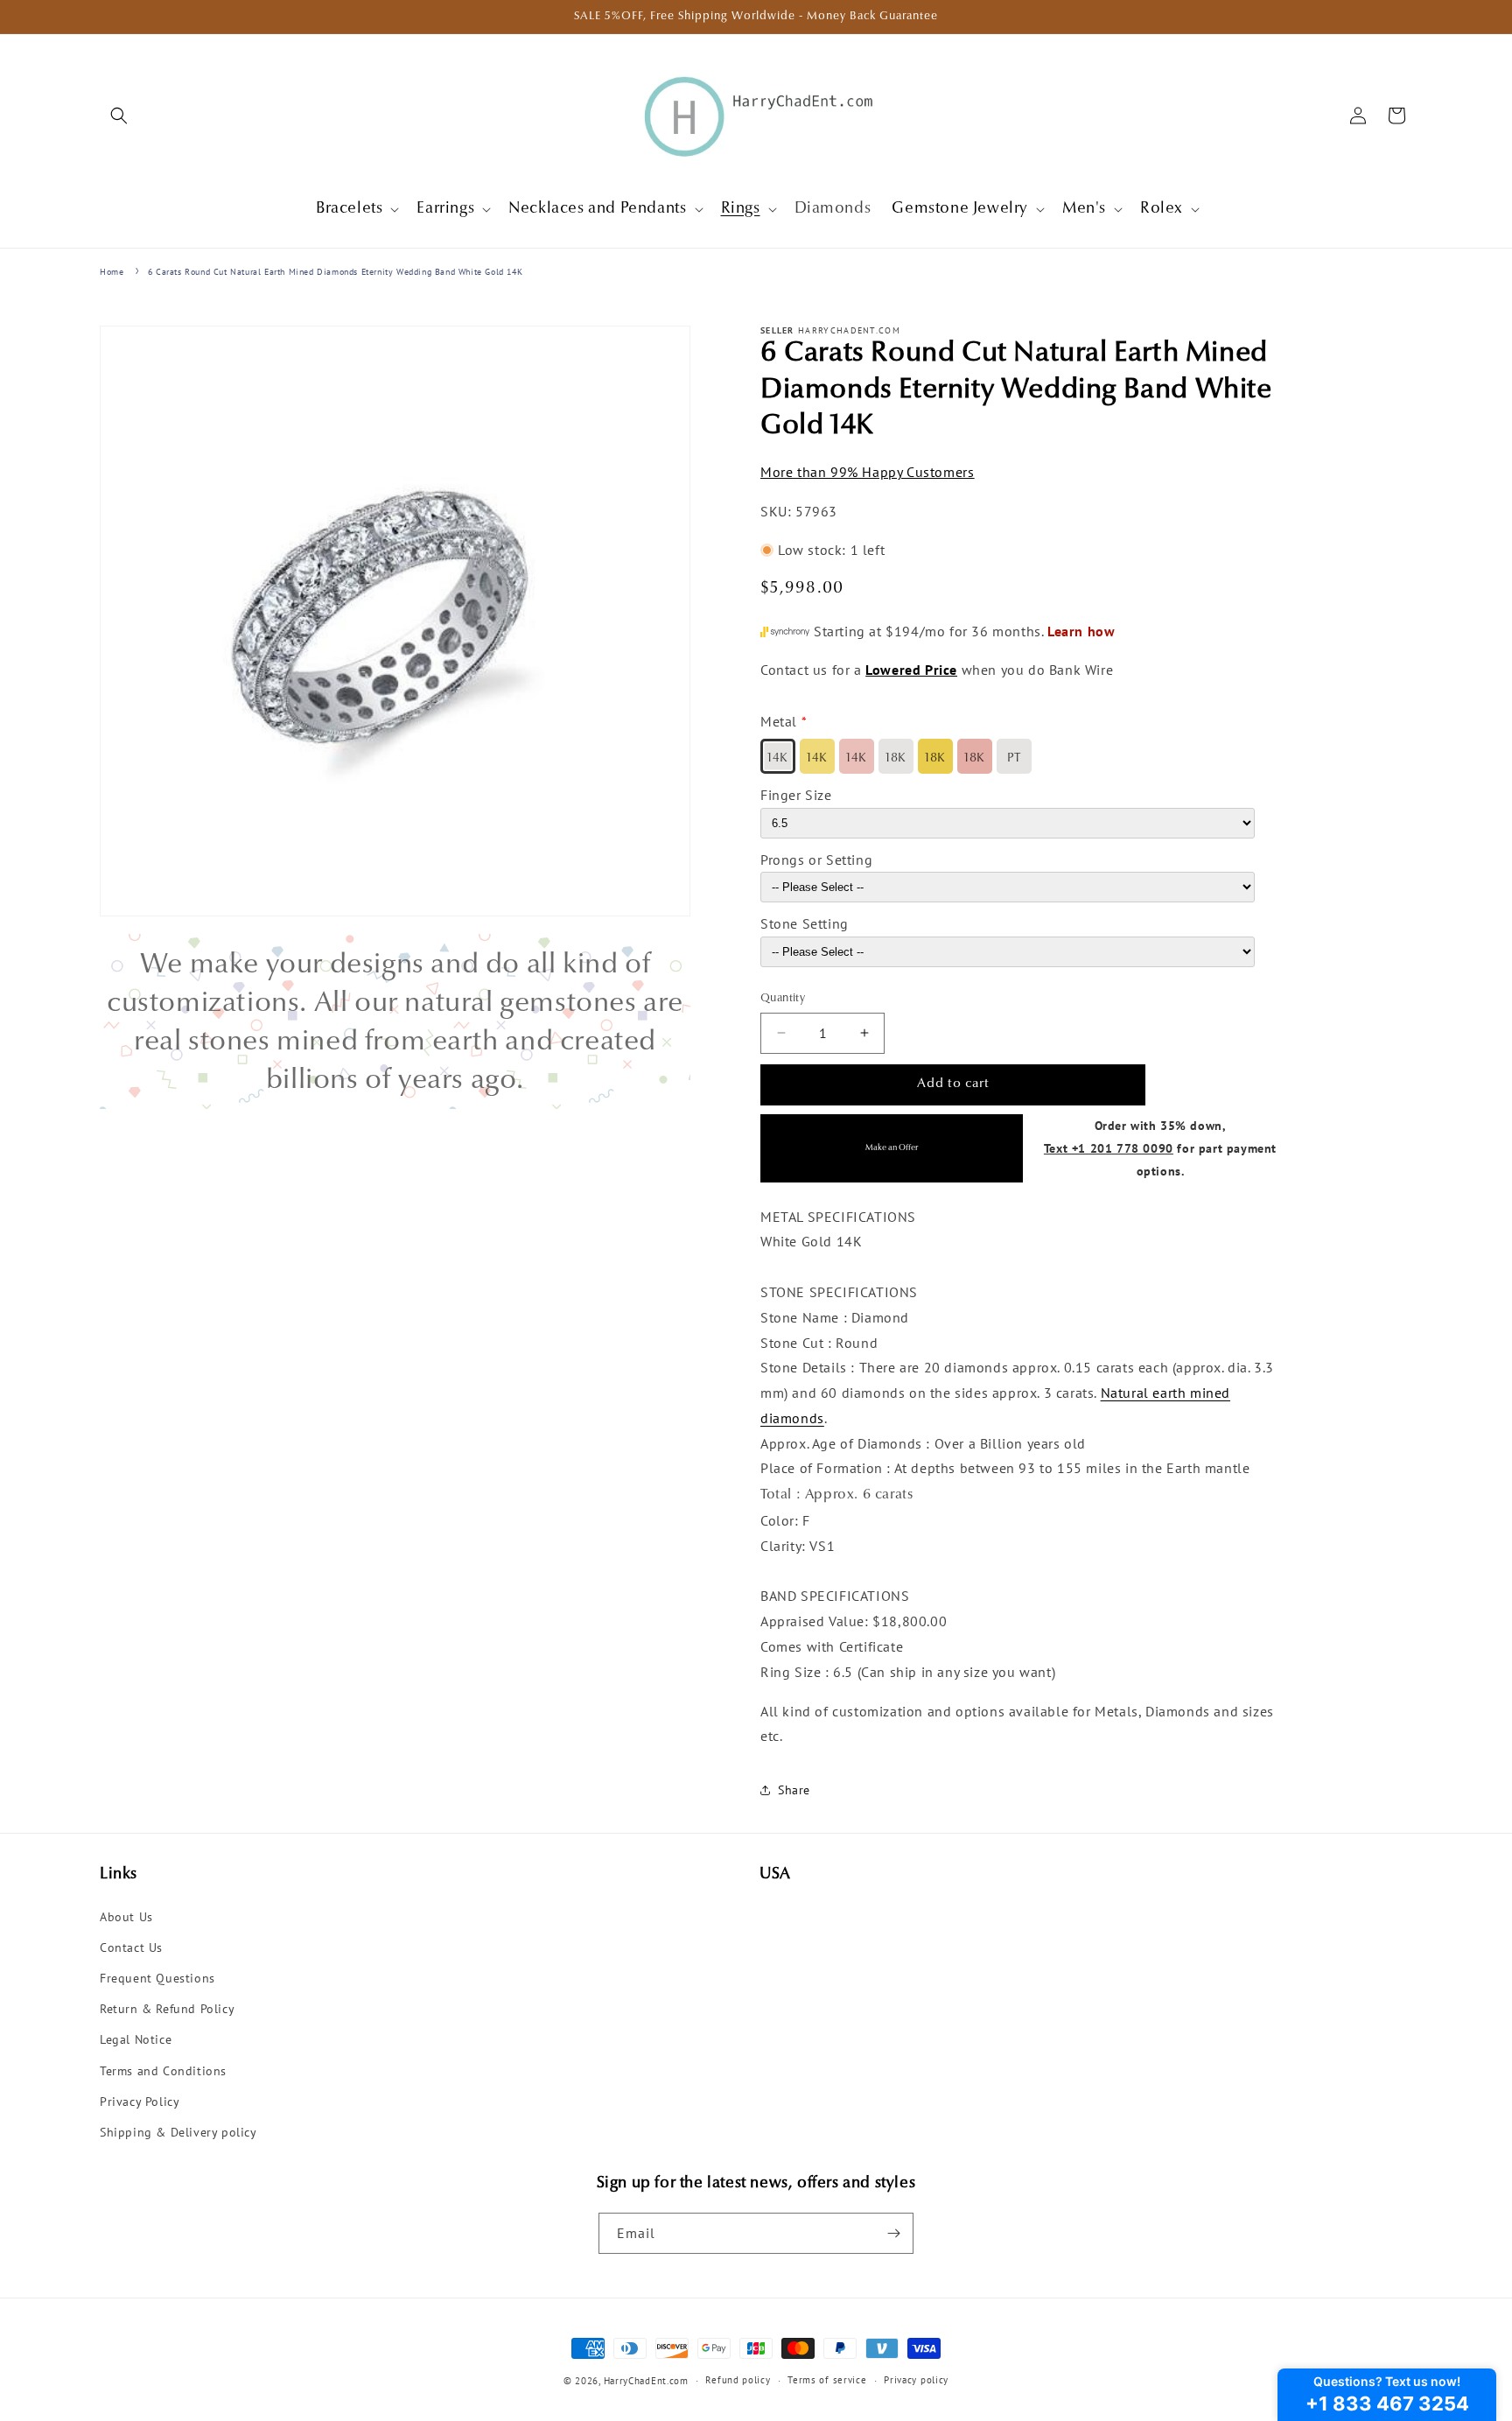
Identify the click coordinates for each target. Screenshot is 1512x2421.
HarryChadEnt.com (646, 2381)
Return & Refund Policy (167, 2009)
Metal (779, 721)
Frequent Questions (157, 1978)
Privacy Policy (140, 2102)
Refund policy (738, 2380)
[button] (119, 116)
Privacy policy (916, 2380)
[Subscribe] (893, 2233)
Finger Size (796, 795)
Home (112, 272)
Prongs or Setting (816, 860)
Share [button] (794, 1790)
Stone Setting (805, 924)
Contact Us (131, 1947)
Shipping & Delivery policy (178, 2132)
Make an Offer (892, 1148)
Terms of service (827, 2380)
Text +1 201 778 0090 (1109, 1148)
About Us (126, 1917)
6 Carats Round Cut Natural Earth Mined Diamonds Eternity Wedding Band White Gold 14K (335, 272)
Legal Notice (136, 2039)
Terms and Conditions (163, 2071)
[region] (395, 1021)
